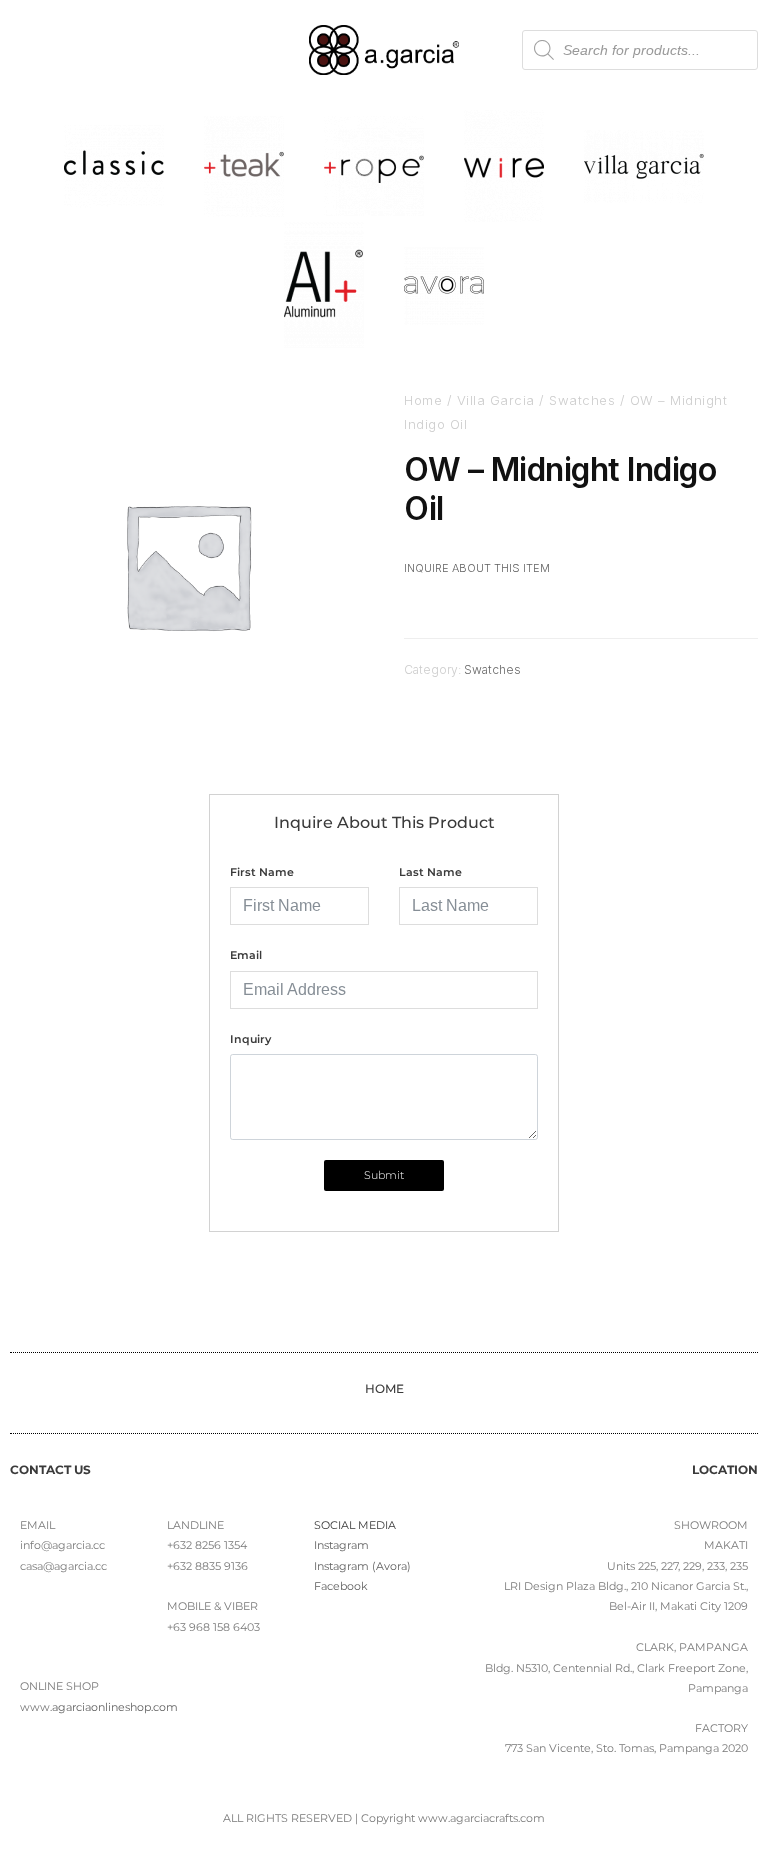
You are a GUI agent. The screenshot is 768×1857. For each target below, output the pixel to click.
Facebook (341, 1586)
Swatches (582, 400)
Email (246, 955)
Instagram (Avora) (362, 1566)
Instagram (341, 1545)
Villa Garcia (496, 400)
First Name (262, 872)
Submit (384, 1175)
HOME (384, 1388)
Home (423, 400)
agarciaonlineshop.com (115, 1707)
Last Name (430, 872)
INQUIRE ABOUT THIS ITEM (477, 568)
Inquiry (250, 1039)
